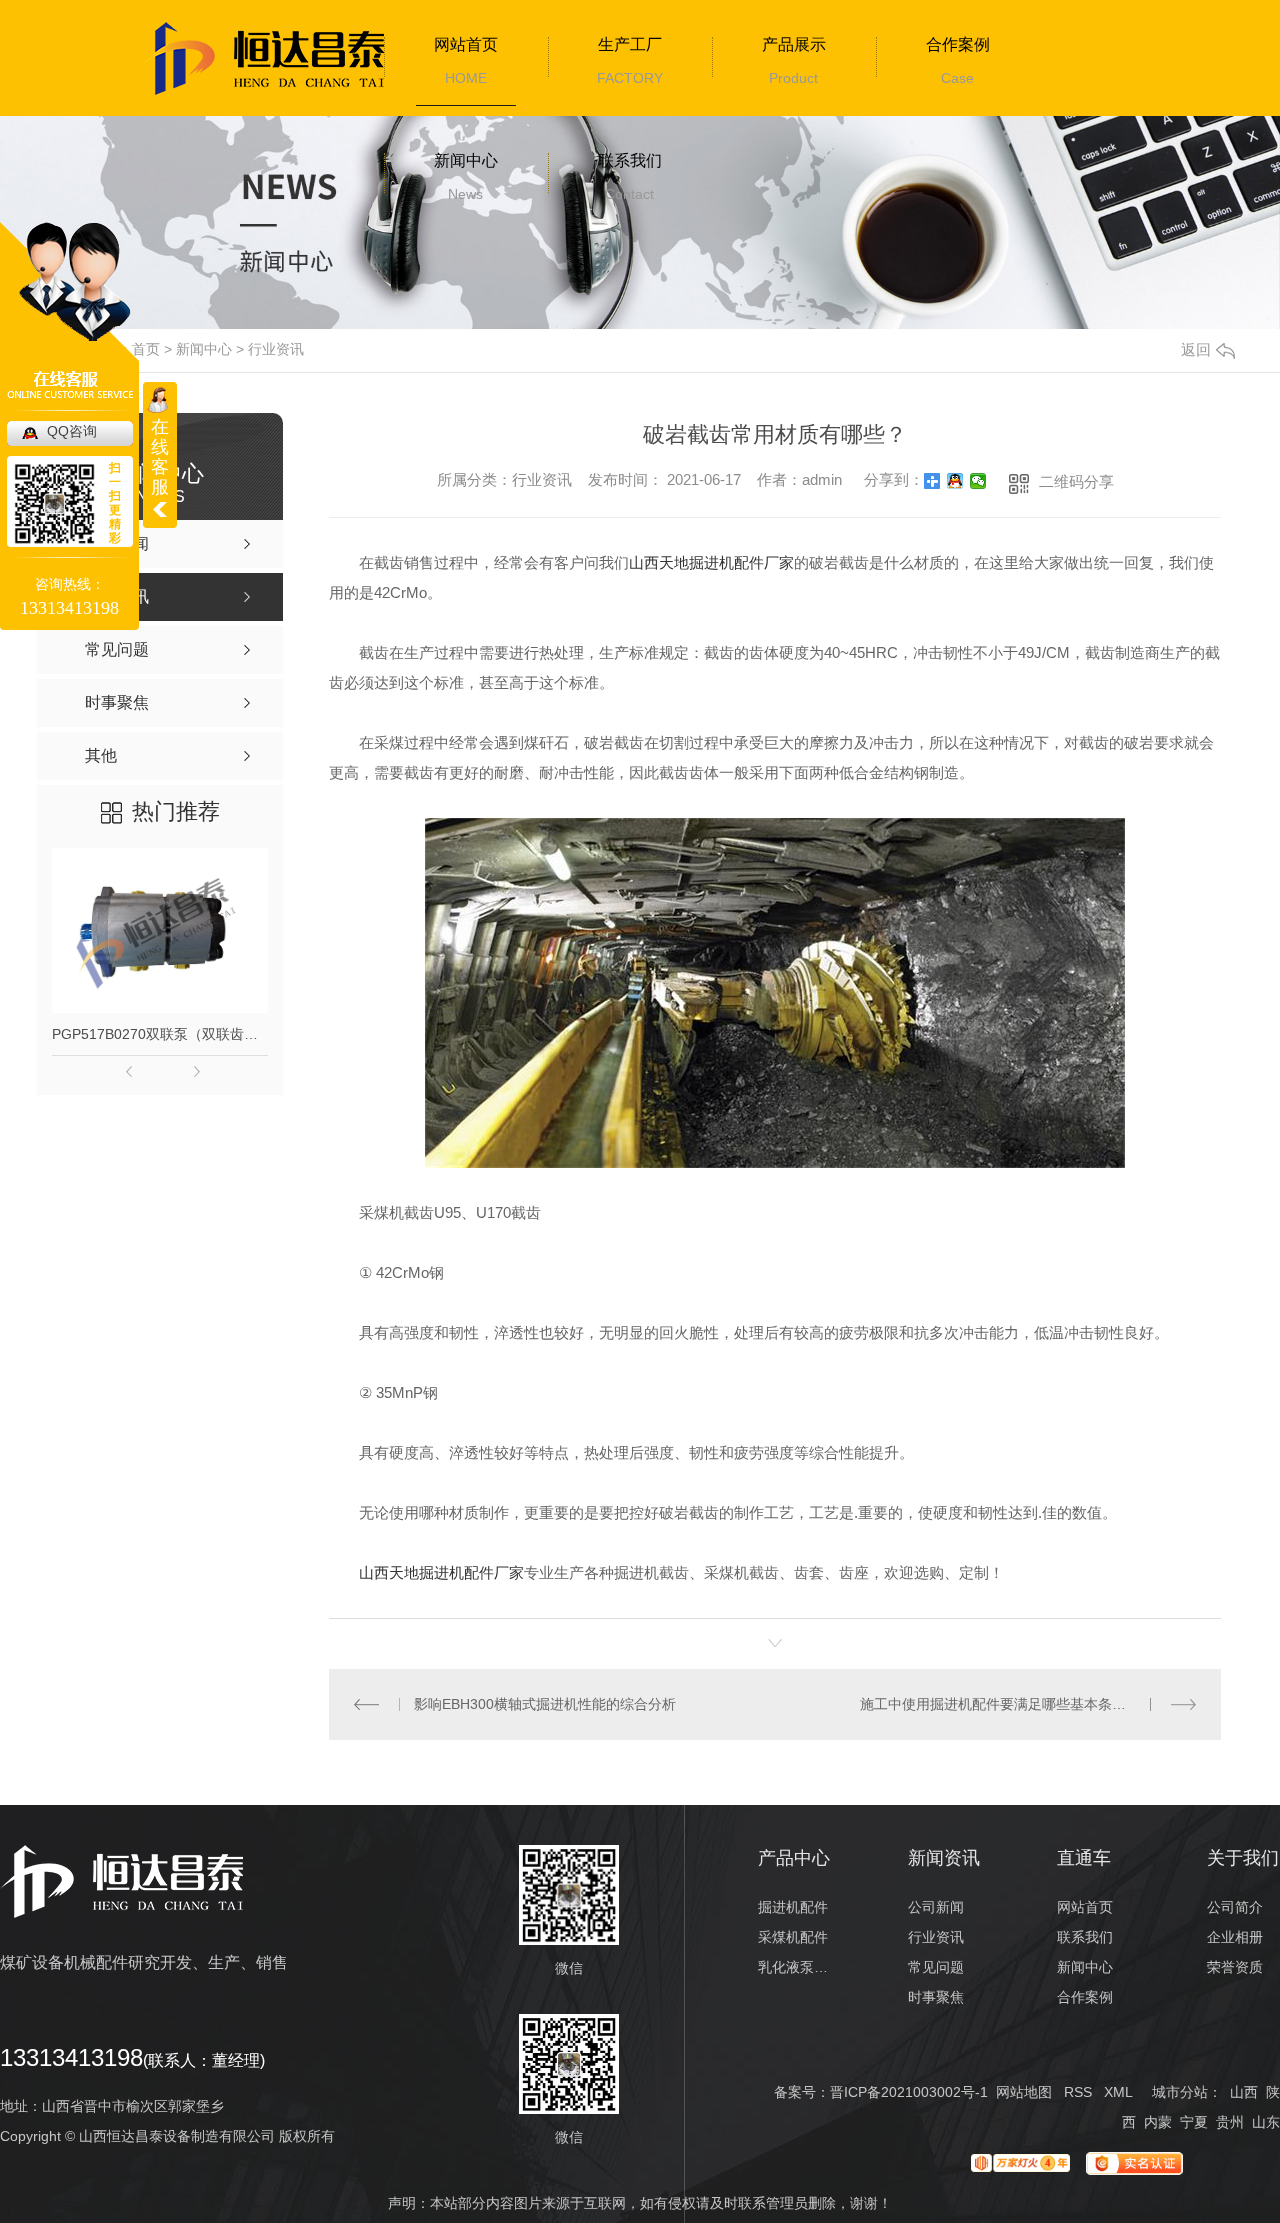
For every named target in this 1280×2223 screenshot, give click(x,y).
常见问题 (936, 1967)
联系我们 (630, 160)
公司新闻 (936, 1907)
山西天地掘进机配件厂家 (711, 562)
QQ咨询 (72, 431)
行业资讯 (276, 349)
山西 (1244, 2092)
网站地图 (1024, 2092)
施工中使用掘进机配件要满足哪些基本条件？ (1000, 1704)
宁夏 (1194, 2122)
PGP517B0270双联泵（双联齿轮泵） (160, 1034)
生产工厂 (630, 44)
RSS (1078, 2092)
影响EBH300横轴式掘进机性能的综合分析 (545, 1704)
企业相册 (1235, 1937)
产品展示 (794, 44)
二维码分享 (1076, 481)
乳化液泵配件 (794, 1967)
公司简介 (1235, 1907)
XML (1118, 2092)
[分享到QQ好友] (955, 481)
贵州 (1230, 2122)
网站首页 (466, 44)
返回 (1196, 349)
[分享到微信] (978, 481)
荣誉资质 (1235, 1967)
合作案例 (958, 44)
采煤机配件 (793, 1937)
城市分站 (1180, 2092)
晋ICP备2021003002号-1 (909, 2092)
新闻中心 (466, 160)
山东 (1266, 2122)
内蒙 (1158, 2122)
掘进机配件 (793, 1907)
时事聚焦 (936, 1997)
